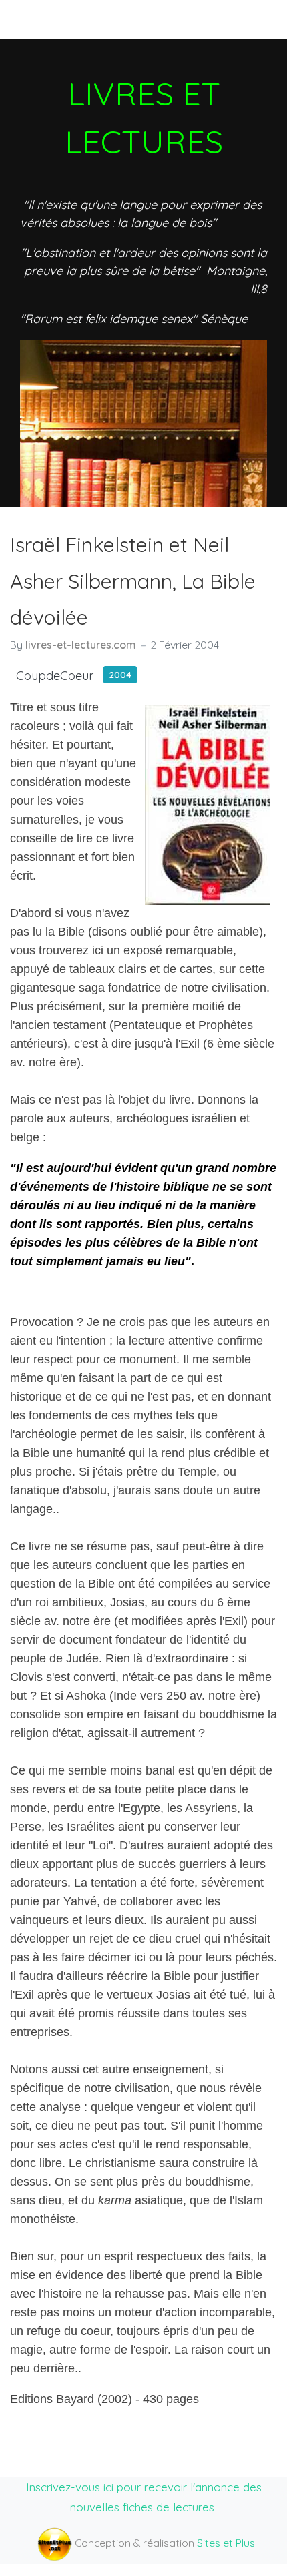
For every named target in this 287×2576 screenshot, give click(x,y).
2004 (120, 674)
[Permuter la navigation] (33, 19)
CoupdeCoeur (55, 676)
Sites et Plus (226, 2543)
